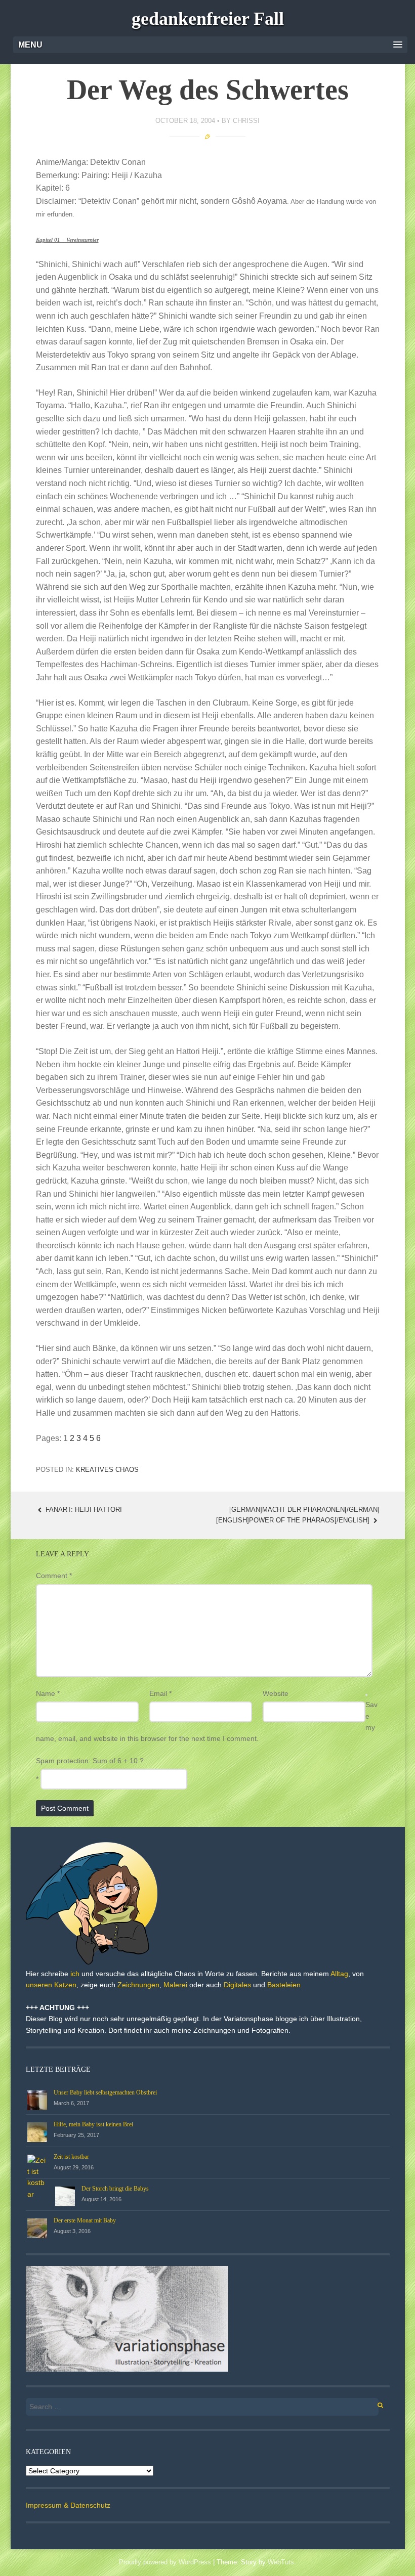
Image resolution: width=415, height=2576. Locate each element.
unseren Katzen (51, 1985)
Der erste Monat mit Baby (85, 2220)
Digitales (237, 1985)
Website (276, 1693)
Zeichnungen (138, 1985)
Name (48, 1693)
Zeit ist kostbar (71, 2157)
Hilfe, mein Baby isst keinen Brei (93, 2124)
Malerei (175, 1985)
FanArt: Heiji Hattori (83, 1510)
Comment (54, 1576)
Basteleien (284, 1985)
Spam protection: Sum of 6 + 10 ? (90, 1761)
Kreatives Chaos (107, 1470)
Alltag (339, 1974)
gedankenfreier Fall (208, 19)
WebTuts (281, 2562)
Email (160, 1693)
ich (75, 1974)
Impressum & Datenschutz (68, 2505)
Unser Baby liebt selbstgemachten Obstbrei (105, 2092)
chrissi (246, 121)
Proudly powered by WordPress (165, 2562)
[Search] (375, 2404)
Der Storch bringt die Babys (115, 2189)
